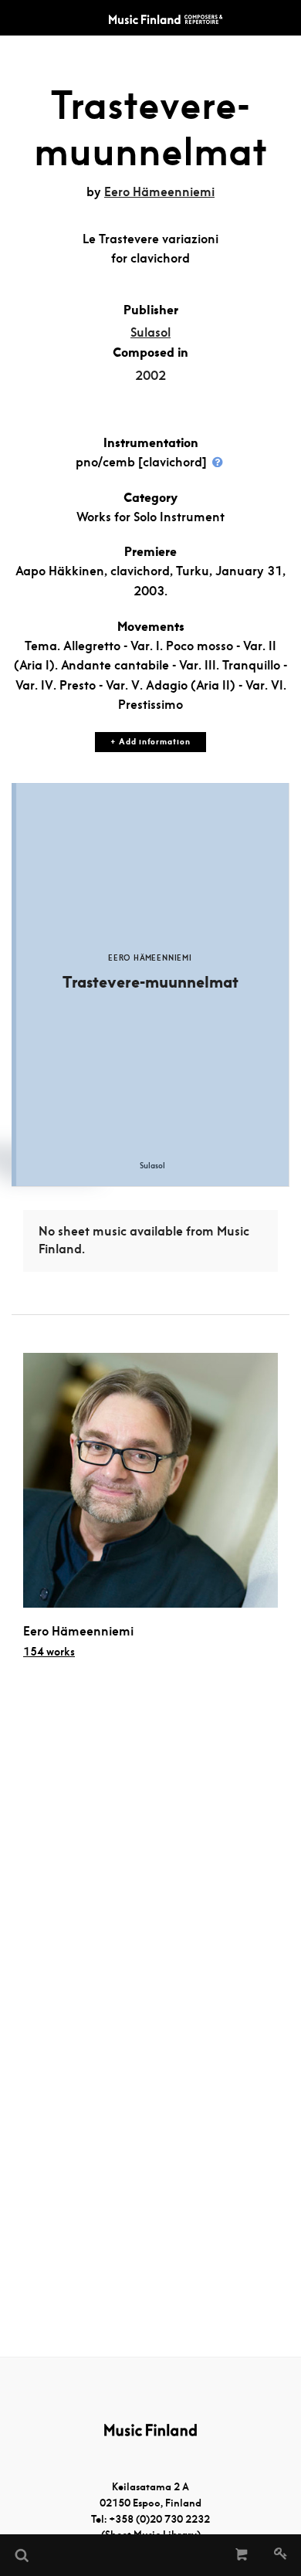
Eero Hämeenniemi (159, 192)
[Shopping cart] (242, 2555)
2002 (150, 376)
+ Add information (150, 742)
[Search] (21, 2555)
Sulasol (150, 332)
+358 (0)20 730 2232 (159, 2519)
